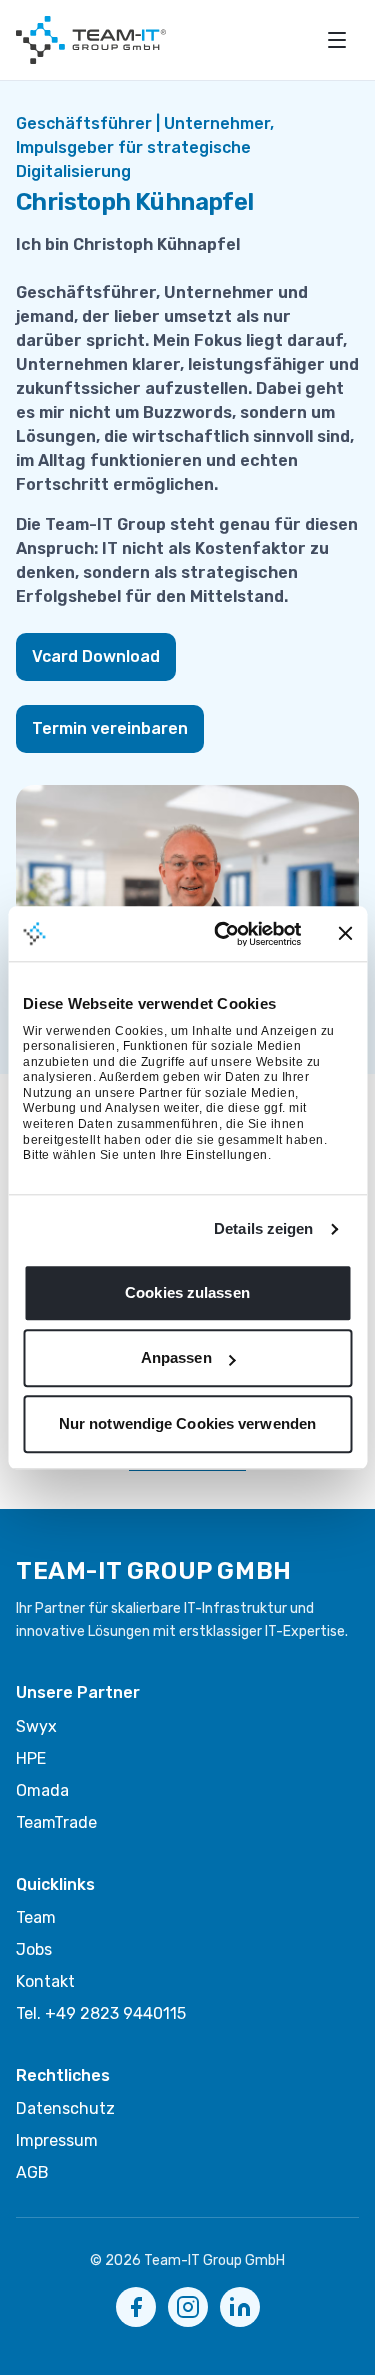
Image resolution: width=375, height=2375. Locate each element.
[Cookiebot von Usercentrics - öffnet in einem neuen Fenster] (223, 934)
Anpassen (176, 1358)
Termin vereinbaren (110, 728)
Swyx (36, 1726)
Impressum (57, 2140)
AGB (32, 2172)
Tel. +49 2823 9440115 (101, 2013)
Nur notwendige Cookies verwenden (187, 1423)
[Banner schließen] (345, 934)
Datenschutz (65, 2108)
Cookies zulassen (187, 1292)
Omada (42, 1790)
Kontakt (45, 1981)
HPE (31, 1758)
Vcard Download (96, 656)
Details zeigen (263, 1229)
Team (36, 1917)
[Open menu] (337, 40)
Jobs (34, 1949)
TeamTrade (56, 1822)
